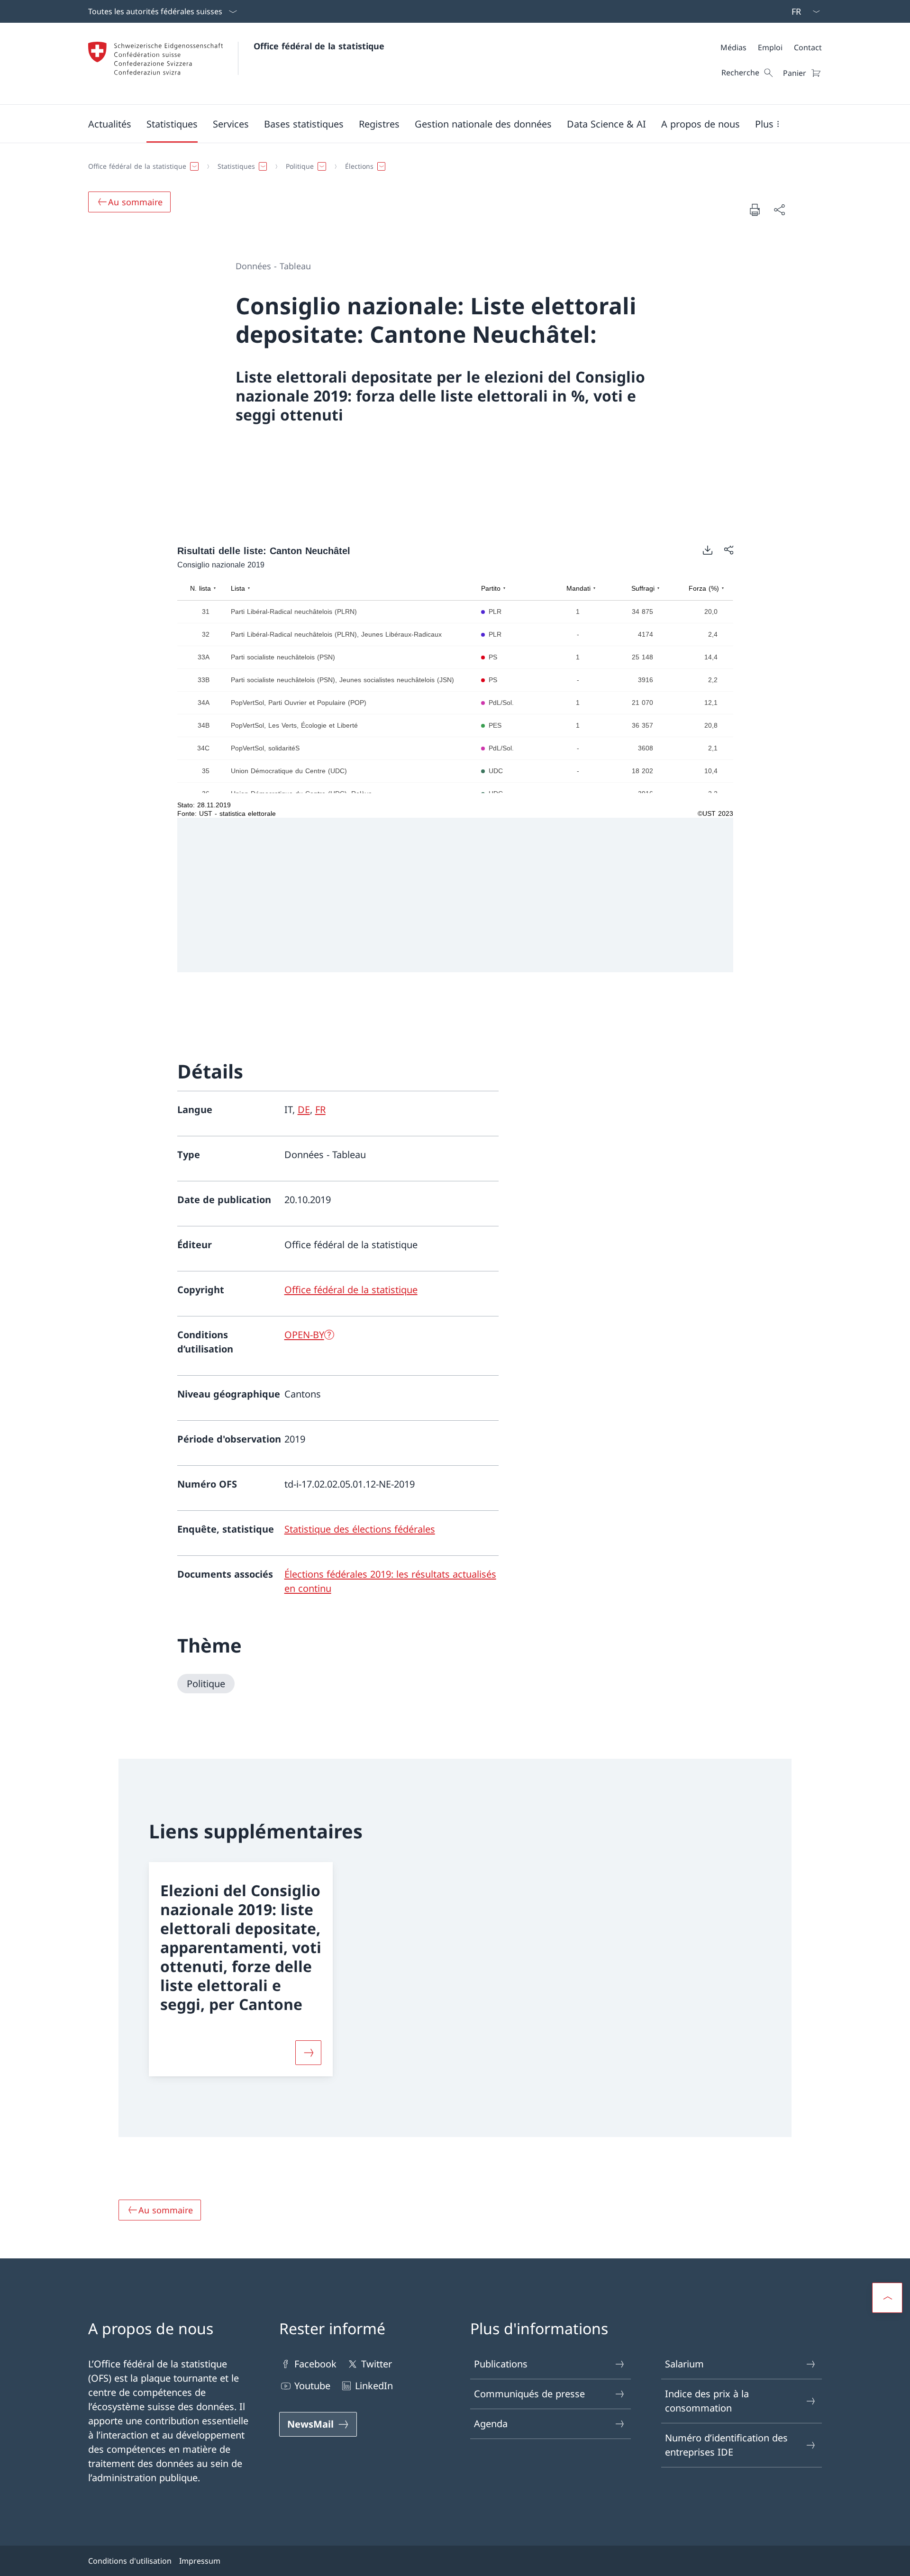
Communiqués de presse (529, 2394)
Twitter (377, 2364)
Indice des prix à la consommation (707, 2401)
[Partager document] (779, 210)
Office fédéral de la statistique (319, 46)
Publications (501, 2364)
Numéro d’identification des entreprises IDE (726, 2445)
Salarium (684, 2364)
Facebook (315, 2364)
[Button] (308, 2053)
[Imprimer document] (755, 210)
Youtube (312, 2386)
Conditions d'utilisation (130, 2561)
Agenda (491, 2424)
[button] (110, 124)
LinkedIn (374, 2386)
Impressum (200, 2561)
